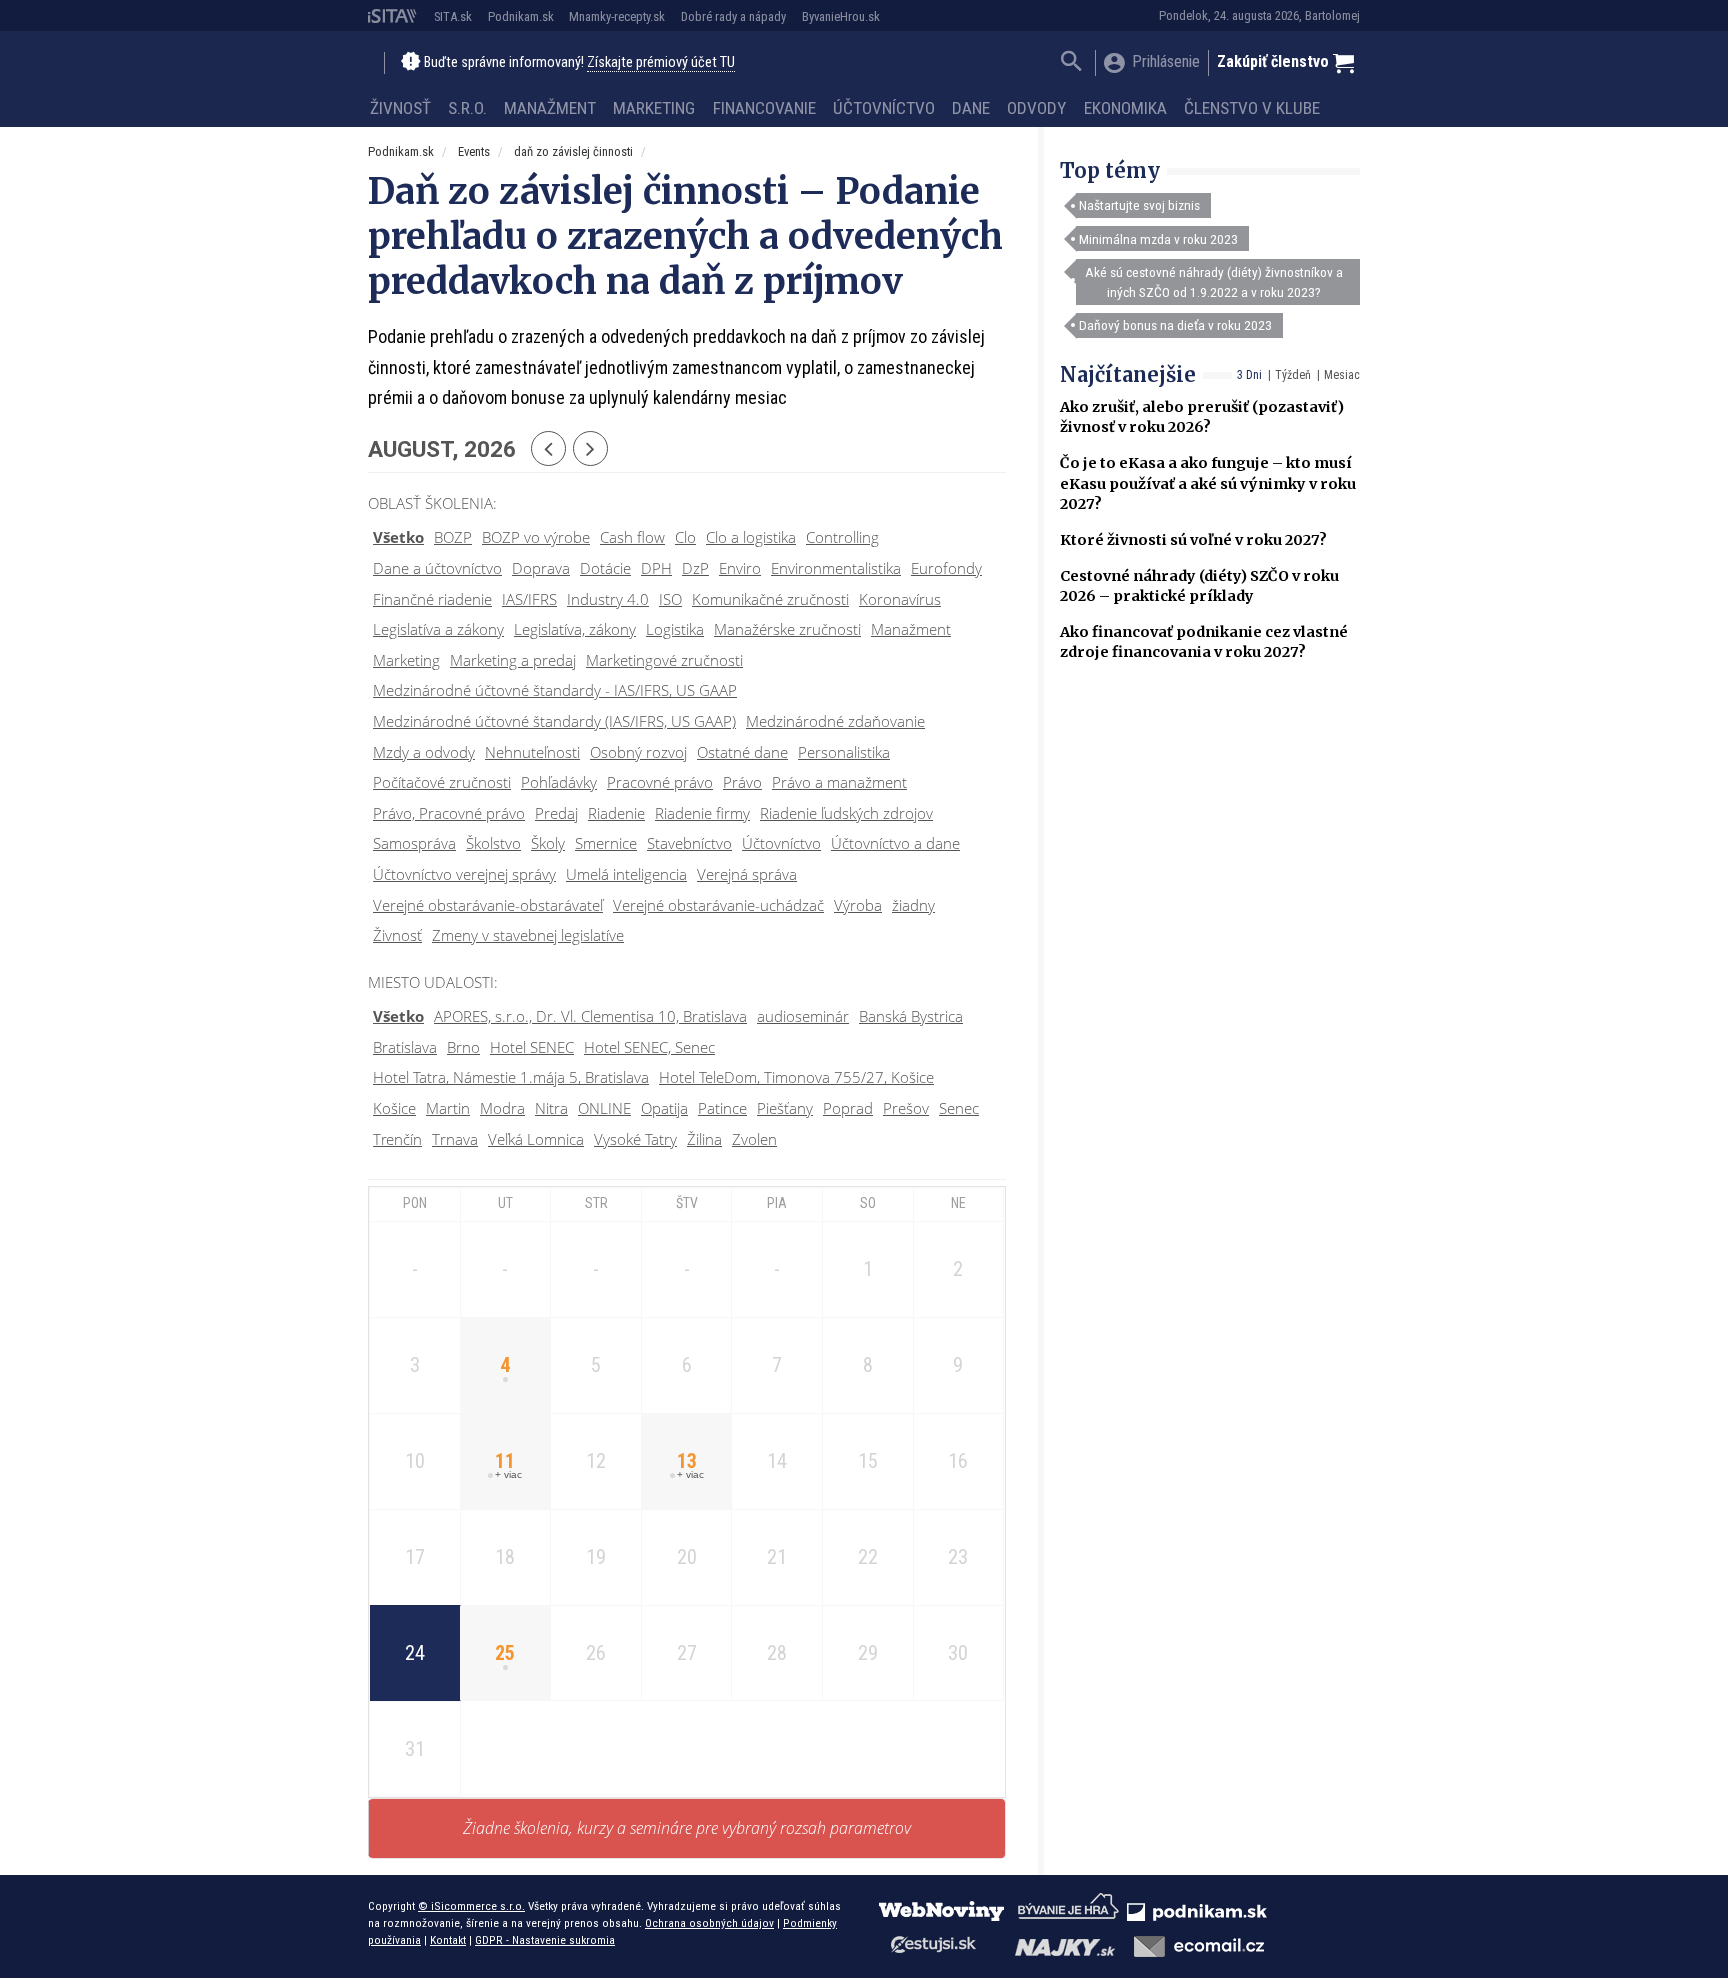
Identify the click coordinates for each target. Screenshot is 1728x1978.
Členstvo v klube (1252, 108)
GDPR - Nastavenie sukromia (545, 1940)
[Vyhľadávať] (1071, 63)
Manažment (550, 108)
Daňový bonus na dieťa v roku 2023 (1175, 325)
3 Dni (1249, 375)
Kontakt (448, 1940)
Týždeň (1293, 375)
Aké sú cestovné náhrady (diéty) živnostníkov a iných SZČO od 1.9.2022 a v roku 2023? (1214, 282)
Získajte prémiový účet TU (661, 62)
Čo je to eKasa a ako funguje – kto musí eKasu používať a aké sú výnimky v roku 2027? (1208, 483)
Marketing (654, 108)
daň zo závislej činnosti (573, 151)
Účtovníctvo (884, 108)
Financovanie (764, 108)
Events (474, 151)
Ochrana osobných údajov (709, 1923)
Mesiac (1342, 375)
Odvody (1036, 108)
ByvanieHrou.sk (841, 16)
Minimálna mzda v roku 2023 (1158, 239)
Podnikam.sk (521, 16)
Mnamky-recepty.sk (617, 16)
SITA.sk (453, 16)
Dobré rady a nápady (733, 16)
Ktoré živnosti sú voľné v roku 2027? (1193, 540)
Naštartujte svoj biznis (1139, 205)
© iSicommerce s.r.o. (471, 1906)
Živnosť (400, 108)
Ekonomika (1125, 108)
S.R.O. (467, 108)
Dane (971, 108)
